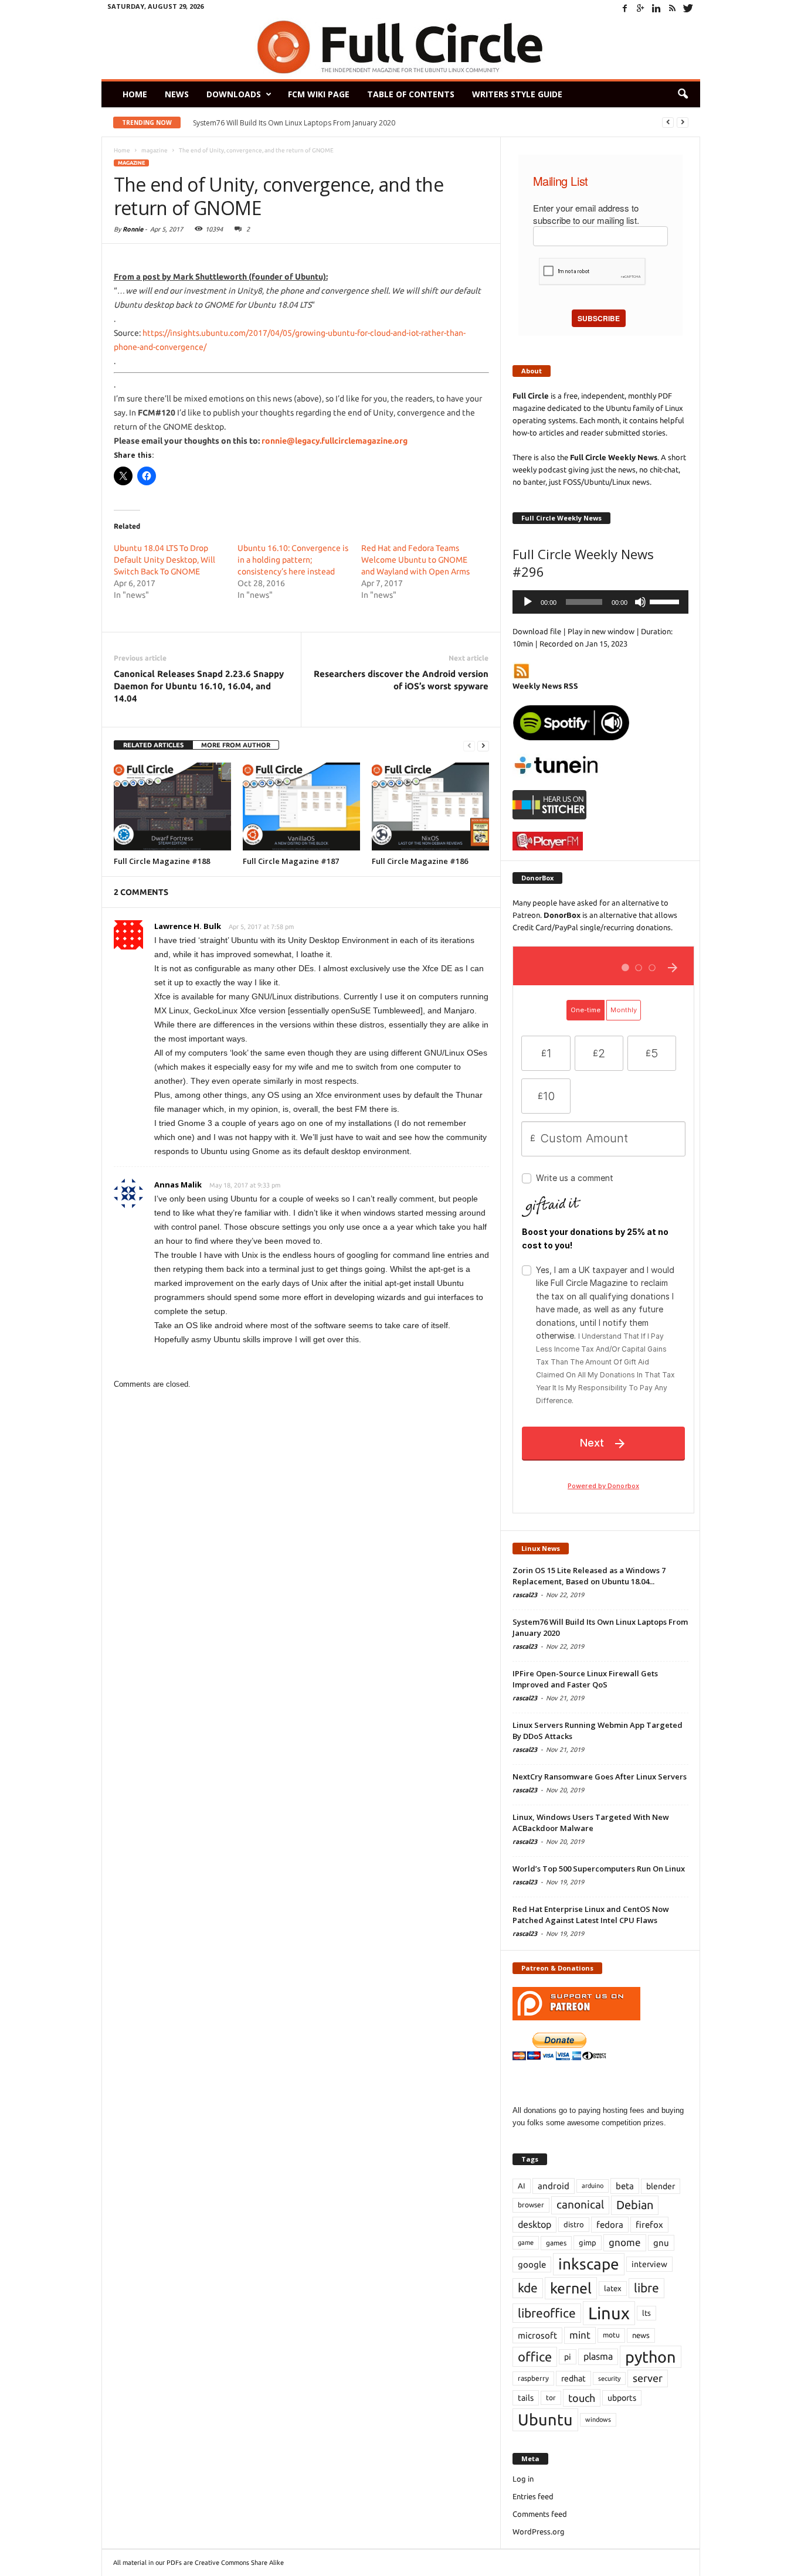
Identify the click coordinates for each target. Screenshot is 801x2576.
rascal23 (525, 1595)
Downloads (234, 94)
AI (522, 2186)
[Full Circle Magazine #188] (172, 807)
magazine (131, 163)
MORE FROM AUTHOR (236, 745)
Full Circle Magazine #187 (291, 861)
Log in (523, 2479)
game (526, 2242)
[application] (600, 602)
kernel (571, 2288)
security (609, 2378)
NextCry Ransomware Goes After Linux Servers (600, 1777)
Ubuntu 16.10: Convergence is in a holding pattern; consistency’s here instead (293, 560)
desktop (534, 2224)
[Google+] (641, 8)
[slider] (666, 601)
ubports (622, 2398)
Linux (609, 2313)
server (648, 2378)
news (641, 2335)
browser (531, 2205)
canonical (580, 2205)
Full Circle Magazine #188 (162, 861)
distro (574, 2224)
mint (580, 2335)
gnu (661, 2243)
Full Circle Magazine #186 (420, 861)
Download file (537, 631)
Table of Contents (411, 94)
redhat (573, 2378)
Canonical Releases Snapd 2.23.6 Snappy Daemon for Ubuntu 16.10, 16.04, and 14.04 (199, 686)
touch (582, 2398)
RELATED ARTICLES (153, 745)
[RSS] (673, 8)
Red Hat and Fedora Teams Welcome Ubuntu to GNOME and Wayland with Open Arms (415, 560)
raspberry (533, 2378)
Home (135, 94)
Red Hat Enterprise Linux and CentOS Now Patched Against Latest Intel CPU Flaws (591, 1915)
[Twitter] (688, 8)
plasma (598, 2356)
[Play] (528, 602)
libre (646, 2288)
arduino (593, 2186)
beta (625, 2186)
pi (568, 2357)
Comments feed (540, 2514)
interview (649, 2264)
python (651, 2357)
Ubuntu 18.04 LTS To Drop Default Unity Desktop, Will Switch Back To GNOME (164, 560)
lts (646, 2313)
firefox (649, 2225)
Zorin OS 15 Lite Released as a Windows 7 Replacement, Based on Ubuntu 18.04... (589, 1576)
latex (613, 2288)
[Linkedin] (657, 8)
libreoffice (547, 2313)
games (556, 2243)
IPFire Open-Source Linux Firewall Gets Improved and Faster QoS (585, 1679)
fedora (610, 2225)
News (177, 94)
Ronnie (133, 229)
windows (598, 2420)
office (535, 2356)
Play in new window (601, 631)
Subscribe (599, 318)
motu (611, 2335)
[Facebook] (625, 8)
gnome (625, 2242)
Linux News (541, 1548)
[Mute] (640, 602)
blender (661, 2186)
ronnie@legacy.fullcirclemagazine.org (335, 441)
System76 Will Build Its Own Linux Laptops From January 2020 (294, 123)
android (554, 2186)
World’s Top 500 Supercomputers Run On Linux (599, 1869)
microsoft (537, 2335)
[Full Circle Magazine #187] (301, 807)
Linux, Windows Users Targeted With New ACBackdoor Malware (591, 1823)
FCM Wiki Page (319, 94)
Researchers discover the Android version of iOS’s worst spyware (401, 680)
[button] (683, 94)
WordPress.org (539, 2531)
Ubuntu (545, 2420)
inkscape (589, 2264)
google (532, 2264)
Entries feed (533, 2496)
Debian (635, 2205)
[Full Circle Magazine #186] (430, 807)
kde (528, 2288)
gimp (588, 2242)
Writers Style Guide (517, 94)
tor (551, 2398)
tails (526, 2398)
